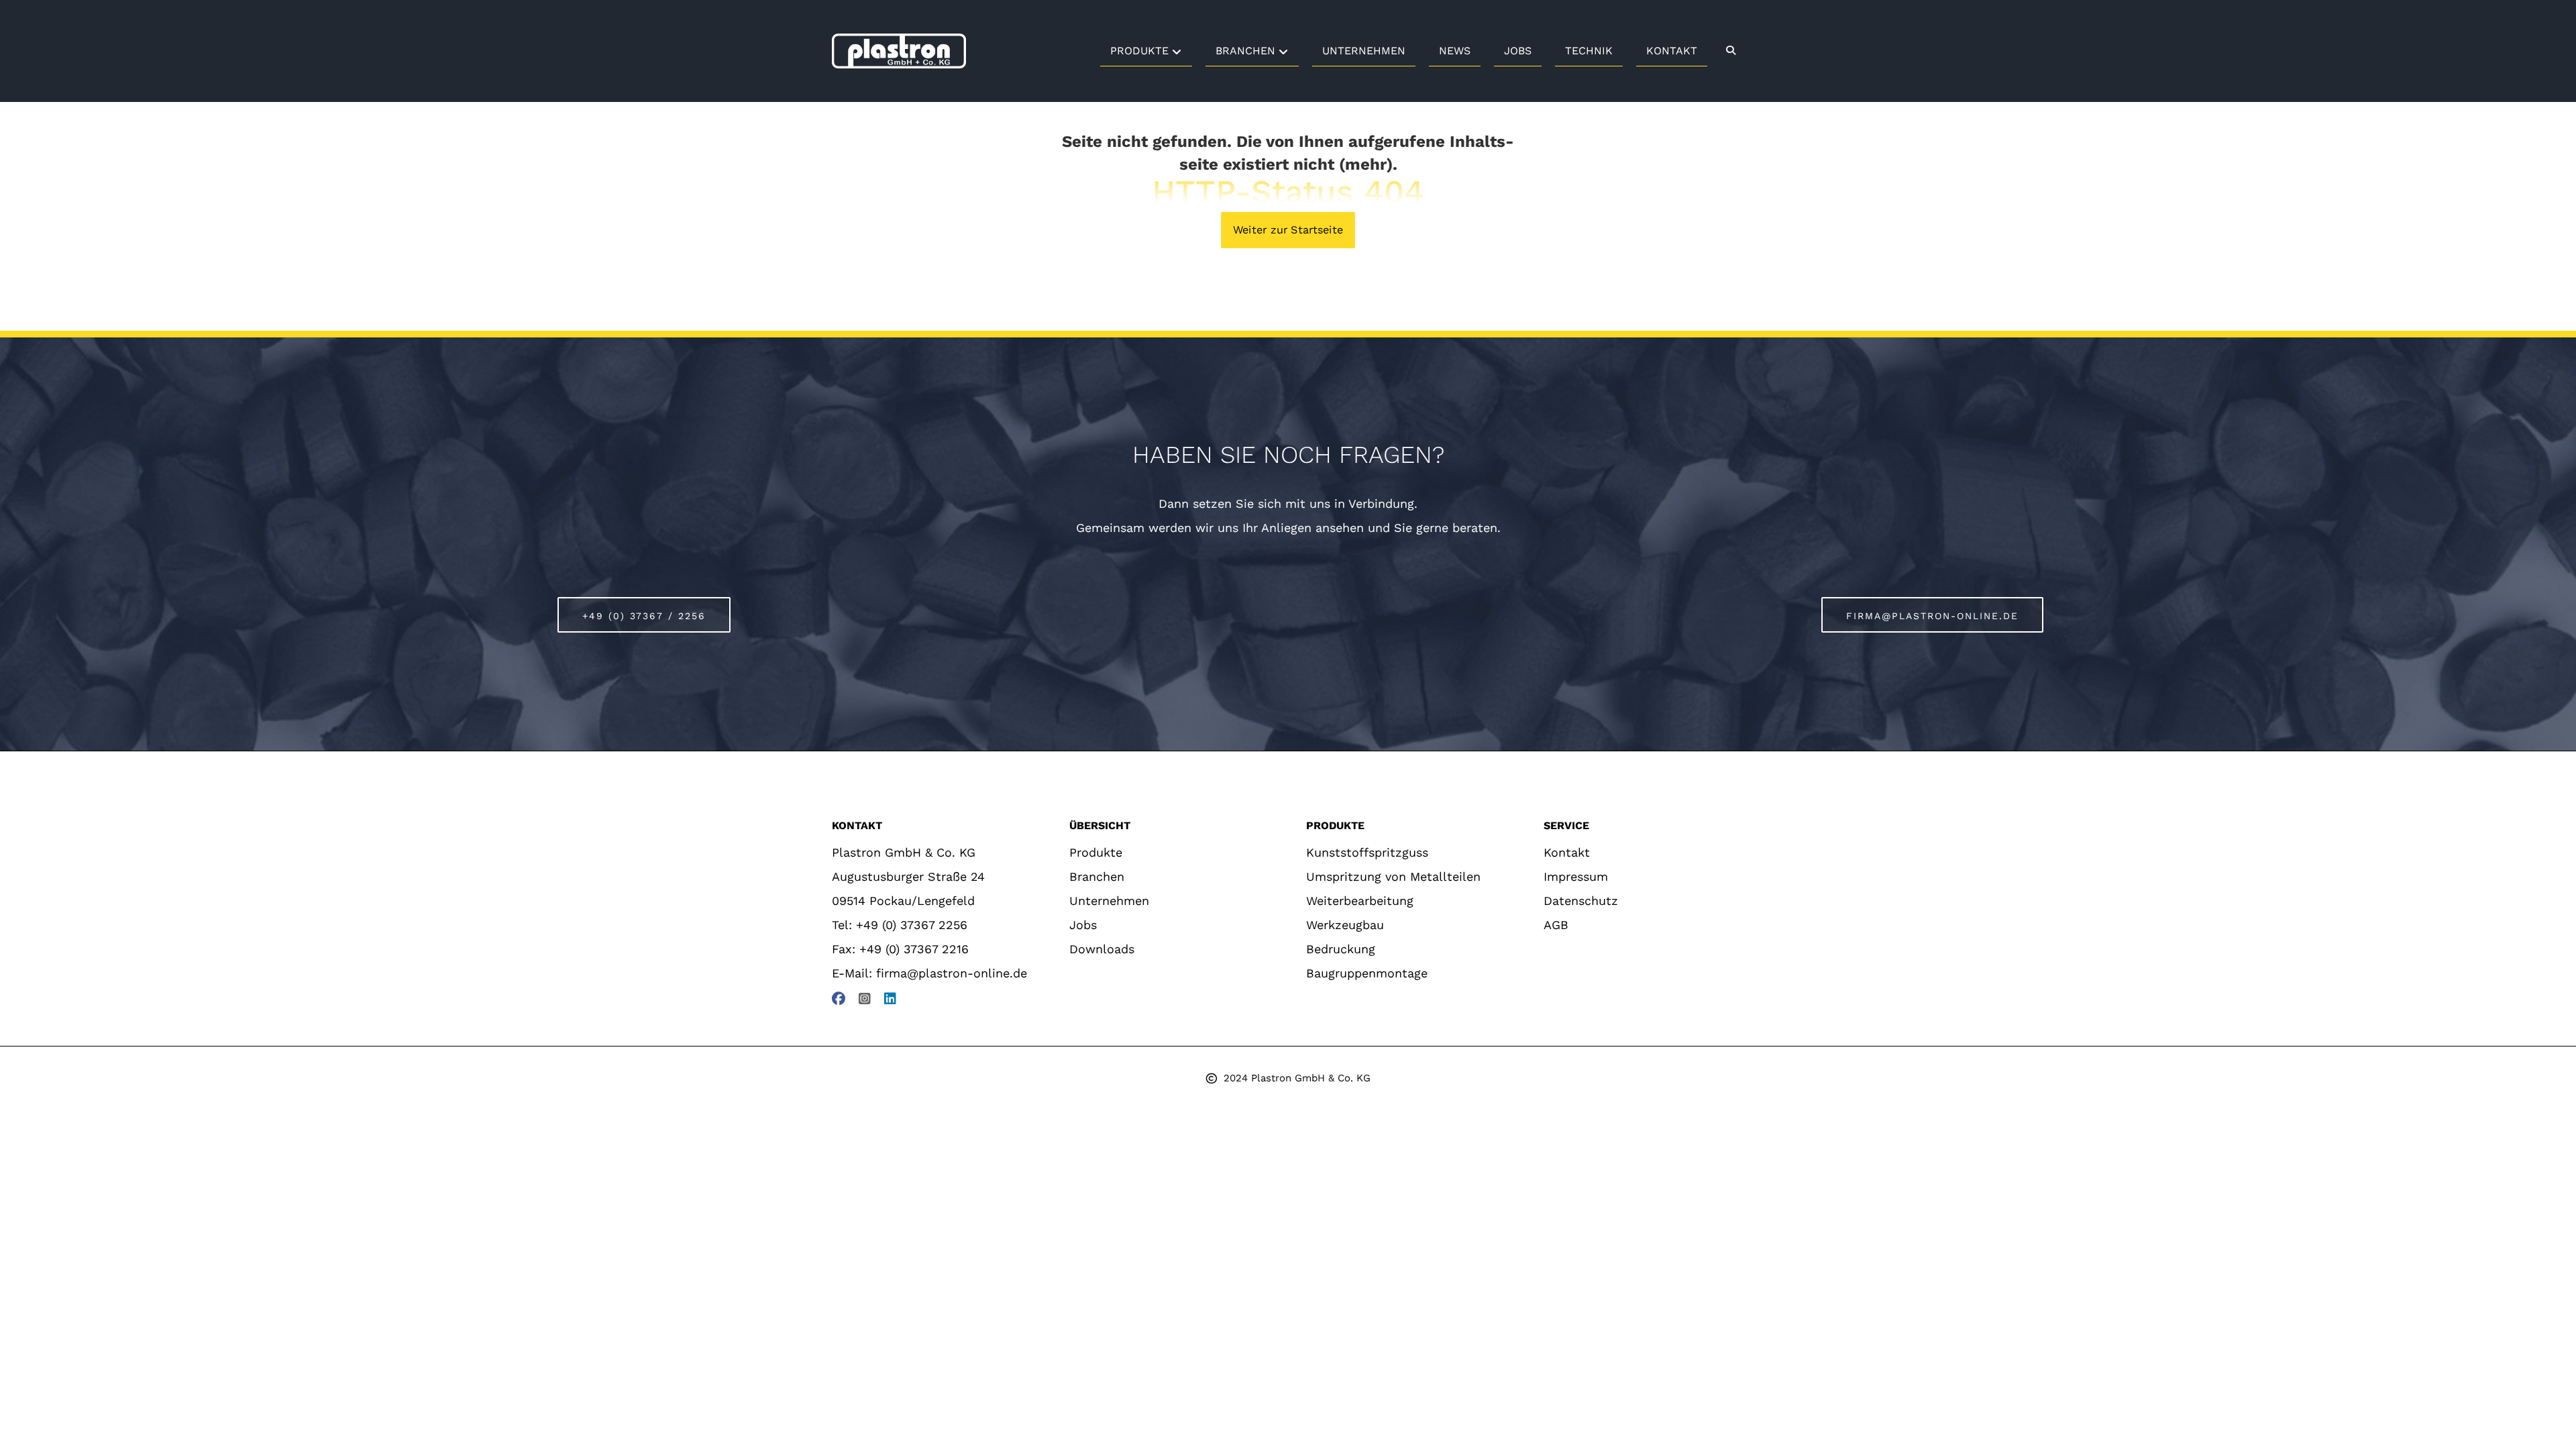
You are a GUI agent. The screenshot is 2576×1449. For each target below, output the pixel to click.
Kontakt (1567, 852)
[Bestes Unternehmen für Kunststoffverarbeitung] (899, 51)
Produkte (1096, 852)
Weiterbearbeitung (1360, 901)
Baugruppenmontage (1367, 973)
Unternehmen (1109, 901)
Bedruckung (1341, 949)
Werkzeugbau (1345, 925)
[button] (1731, 50)
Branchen (1097, 876)
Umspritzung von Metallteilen (1393, 876)
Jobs (1083, 925)
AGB (1556, 925)
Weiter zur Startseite (1288, 230)
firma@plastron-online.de (952, 973)
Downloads (1102, 949)
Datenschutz (1581, 901)
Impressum (1576, 876)
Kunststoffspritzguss (1367, 852)
